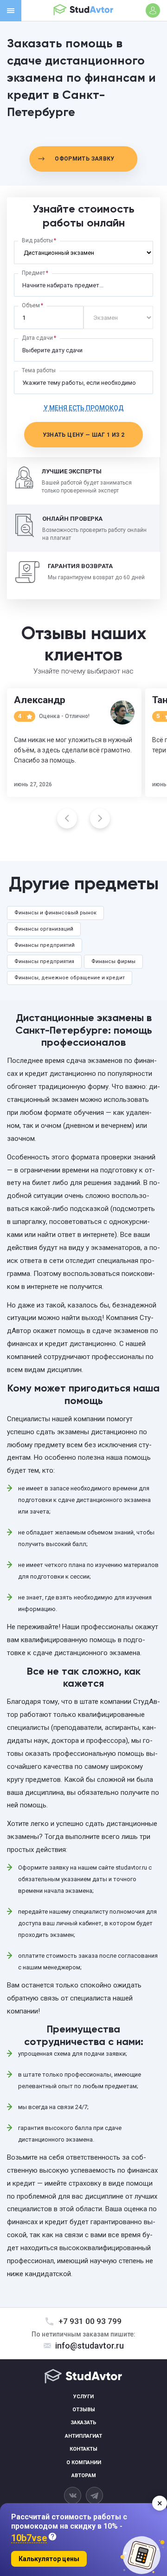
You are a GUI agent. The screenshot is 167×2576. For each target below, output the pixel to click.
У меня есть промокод (84, 408)
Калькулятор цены (49, 2559)
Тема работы (39, 370)
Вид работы (37, 240)
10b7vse (29, 2538)
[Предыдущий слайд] (67, 819)
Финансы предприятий (45, 945)
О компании (84, 2463)
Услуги (83, 2397)
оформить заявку (84, 159)
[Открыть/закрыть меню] (11, 11)
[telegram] (94, 2495)
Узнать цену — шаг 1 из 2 (84, 435)
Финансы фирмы (113, 961)
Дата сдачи (37, 338)
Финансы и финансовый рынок (55, 913)
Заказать (83, 2423)
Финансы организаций (44, 929)
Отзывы (84, 2410)
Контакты (83, 2449)
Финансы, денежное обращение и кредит (70, 978)
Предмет (33, 273)
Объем (31, 305)
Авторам (84, 2476)
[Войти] (153, 10)
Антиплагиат (83, 2436)
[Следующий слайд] (100, 819)
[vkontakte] (73, 2495)
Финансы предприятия (44, 961)
